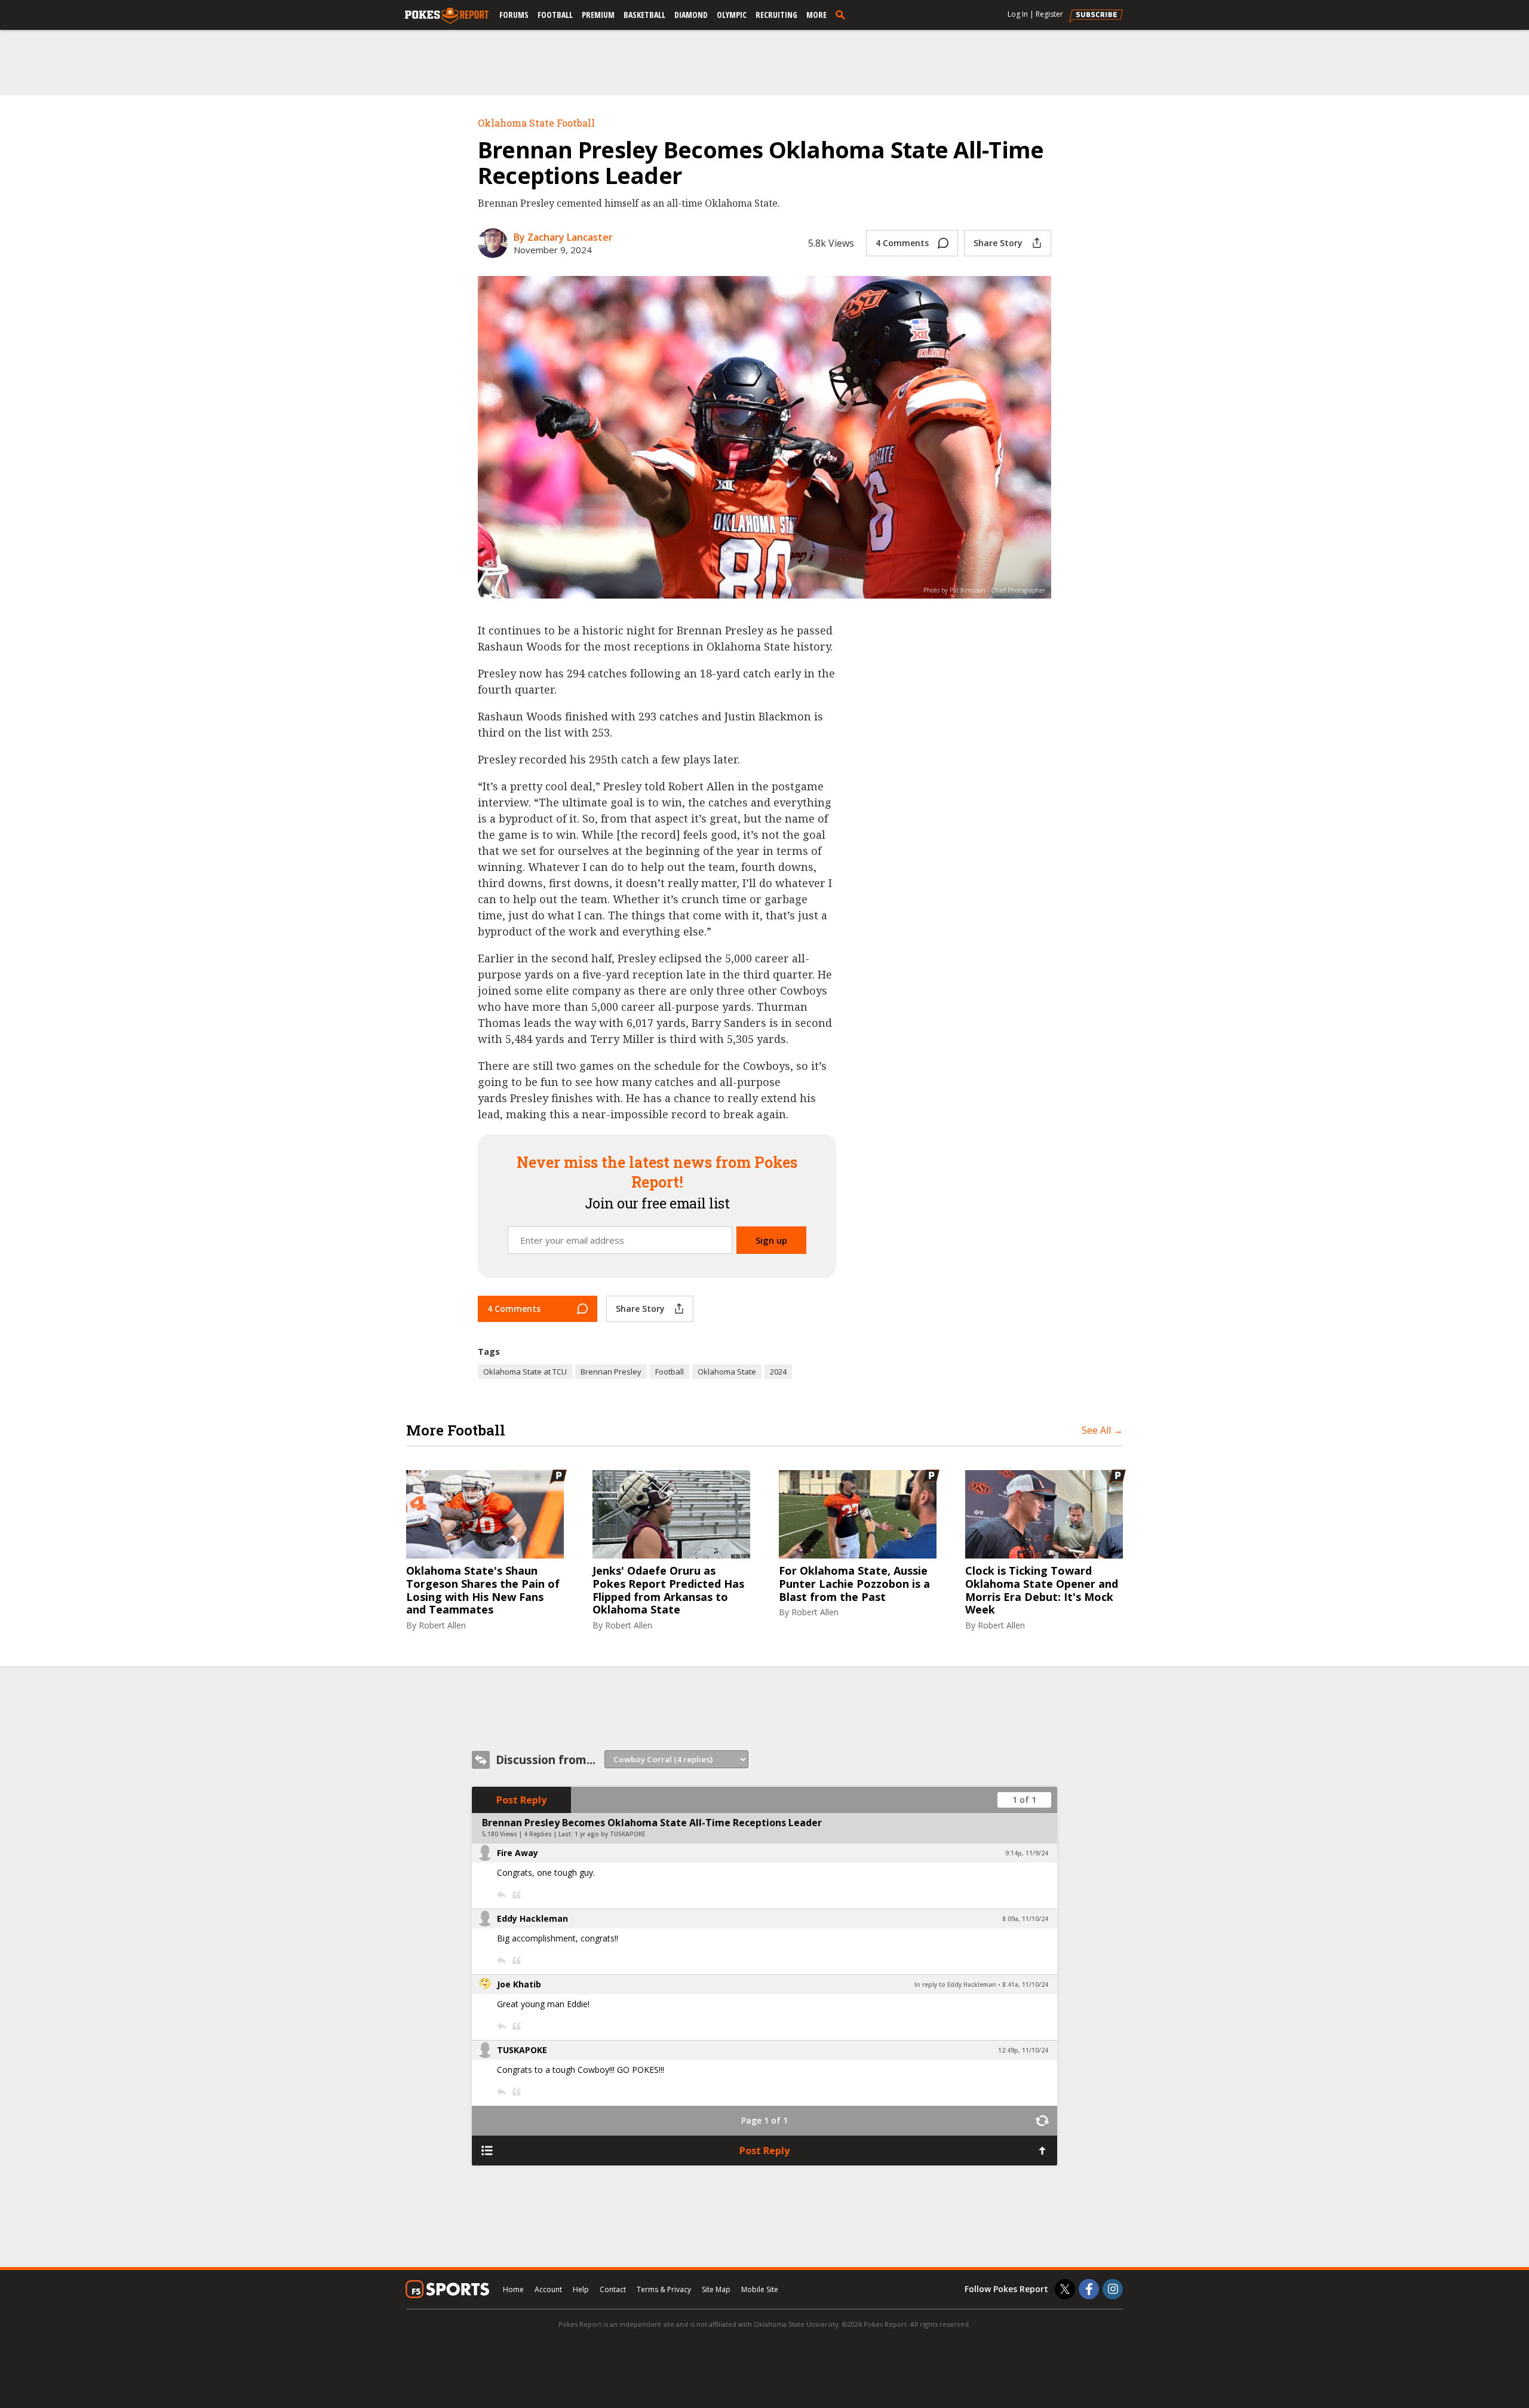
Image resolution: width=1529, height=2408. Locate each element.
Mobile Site (760, 2289)
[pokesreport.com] (447, 16)
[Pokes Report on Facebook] (1089, 2289)
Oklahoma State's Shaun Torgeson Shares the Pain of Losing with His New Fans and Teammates (483, 1590)
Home (513, 2289)
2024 (778, 1372)
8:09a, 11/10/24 (1025, 1919)
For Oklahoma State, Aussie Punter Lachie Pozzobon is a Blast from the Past (854, 1584)
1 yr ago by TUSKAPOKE (610, 1834)
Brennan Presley (611, 1372)
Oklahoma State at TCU (525, 1372)
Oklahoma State (727, 1372)
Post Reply (521, 1800)
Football (555, 15)
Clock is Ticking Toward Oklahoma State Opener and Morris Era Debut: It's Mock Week (1042, 1590)
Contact (613, 2289)
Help (581, 2289)
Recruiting (776, 15)
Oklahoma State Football (536, 123)
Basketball (644, 15)
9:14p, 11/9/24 (1027, 1853)
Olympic (732, 15)
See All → (1102, 1430)
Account (548, 2289)
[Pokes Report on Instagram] (1113, 2289)
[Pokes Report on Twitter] (1065, 2289)
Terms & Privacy (664, 2289)
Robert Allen (442, 1625)
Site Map (716, 2289)
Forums (514, 15)
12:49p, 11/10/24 (1023, 2050)
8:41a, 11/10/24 (1025, 1984)
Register (1049, 14)
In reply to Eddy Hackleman (955, 1984)
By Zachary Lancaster (563, 237)
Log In (1018, 14)
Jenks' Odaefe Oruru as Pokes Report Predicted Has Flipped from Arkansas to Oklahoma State (668, 1590)
